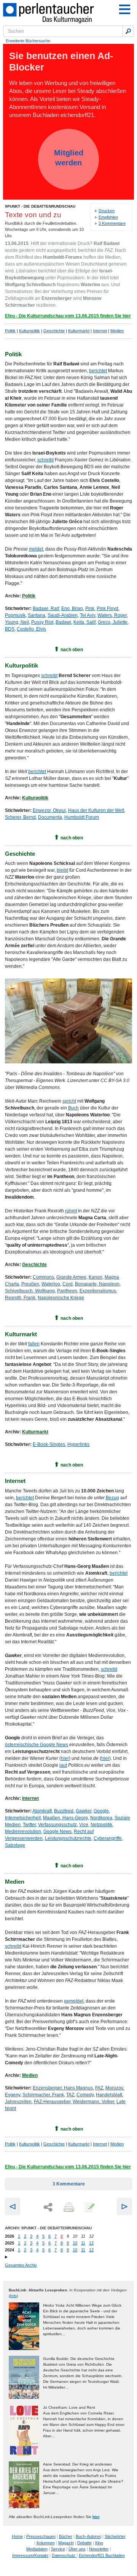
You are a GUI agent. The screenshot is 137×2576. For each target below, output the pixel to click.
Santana (37, 615)
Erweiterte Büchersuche (28, 41)
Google (101, 1811)
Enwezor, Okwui (49, 810)
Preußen (30, 1284)
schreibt (45, 460)
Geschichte (54, 331)
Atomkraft (42, 1811)
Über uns (77, 2549)
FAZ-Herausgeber (52, 2102)
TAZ (70, 2095)
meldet (36, 549)
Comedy (85, 2095)
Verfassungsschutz (57, 1825)
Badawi (63, 622)
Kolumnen (46, 2543)
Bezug (112, 1498)
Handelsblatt (109, 2095)
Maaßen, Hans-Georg (65, 1818)
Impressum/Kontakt (30, 2555)
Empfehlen (108, 217)
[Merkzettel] (89, 2208)
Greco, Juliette (113, 622)
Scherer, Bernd (20, 817)
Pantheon (67, 1291)
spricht (69, 1101)
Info (13, 2296)
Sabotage (15, 1845)
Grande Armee (71, 1277)
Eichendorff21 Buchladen (102, 2555)
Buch (73, 1108)
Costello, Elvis (31, 629)
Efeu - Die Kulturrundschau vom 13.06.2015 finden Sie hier (68, 316)
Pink (90, 608)
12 (91, 2243)
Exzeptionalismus (98, 1291)
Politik (10, 331)
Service (58, 2549)
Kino (99, 2543)
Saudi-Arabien (63, 615)
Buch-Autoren (88, 2536)
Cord (68, 1284)
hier (65, 1758)
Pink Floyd (108, 608)
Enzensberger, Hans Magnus (63, 2088)
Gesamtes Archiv (21, 2265)
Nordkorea (101, 1818)
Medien (117, 331)
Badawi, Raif (46, 608)
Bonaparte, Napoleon (97, 1284)
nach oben (72, 650)
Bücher (66, 2536)
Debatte (84, 2543)
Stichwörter (115, 2536)
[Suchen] (128, 31)
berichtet (98, 371)
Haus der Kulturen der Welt (96, 810)
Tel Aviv (88, 615)
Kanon (96, 1277)
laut (63, 1765)
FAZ (99, 2088)
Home (17, 2536)
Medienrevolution (23, 1832)
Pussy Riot (42, 622)
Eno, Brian (72, 608)
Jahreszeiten (18, 2102)
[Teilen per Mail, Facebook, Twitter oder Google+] (48, 2207)
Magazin (66, 2543)
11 (83, 2243)
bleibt (62, 870)
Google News (57, 1832)
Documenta (50, 817)
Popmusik (15, 615)
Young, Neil (17, 622)
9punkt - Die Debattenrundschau (40, 206)
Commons (43, 1277)
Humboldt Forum (82, 817)
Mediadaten (37, 2549)
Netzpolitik (101, 1825)
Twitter (29, 1825)
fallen (34, 1344)
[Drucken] (68, 2208)
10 (75, 2243)
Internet (100, 331)
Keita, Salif (84, 622)
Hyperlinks (78, 1444)
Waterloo (51, 1284)
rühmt (71, 1211)
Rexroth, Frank (20, 1298)
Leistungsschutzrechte (68, 1838)
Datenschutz (64, 2555)
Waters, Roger (112, 615)
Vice (84, 1825)
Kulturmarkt (79, 331)
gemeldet (74, 2001)
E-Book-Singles (49, 1444)
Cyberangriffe (108, 1838)
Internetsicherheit (23, 1818)
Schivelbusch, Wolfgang (30, 1291)
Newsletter (99, 2549)
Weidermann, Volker (93, 2102)
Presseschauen (41, 2536)
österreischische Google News (37, 1745)
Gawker (84, 1811)
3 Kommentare (112, 223)
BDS (10, 629)
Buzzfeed (64, 1811)
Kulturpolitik (29, 331)
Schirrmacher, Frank (43, 2095)
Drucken (107, 211)
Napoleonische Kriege (61, 1298)
